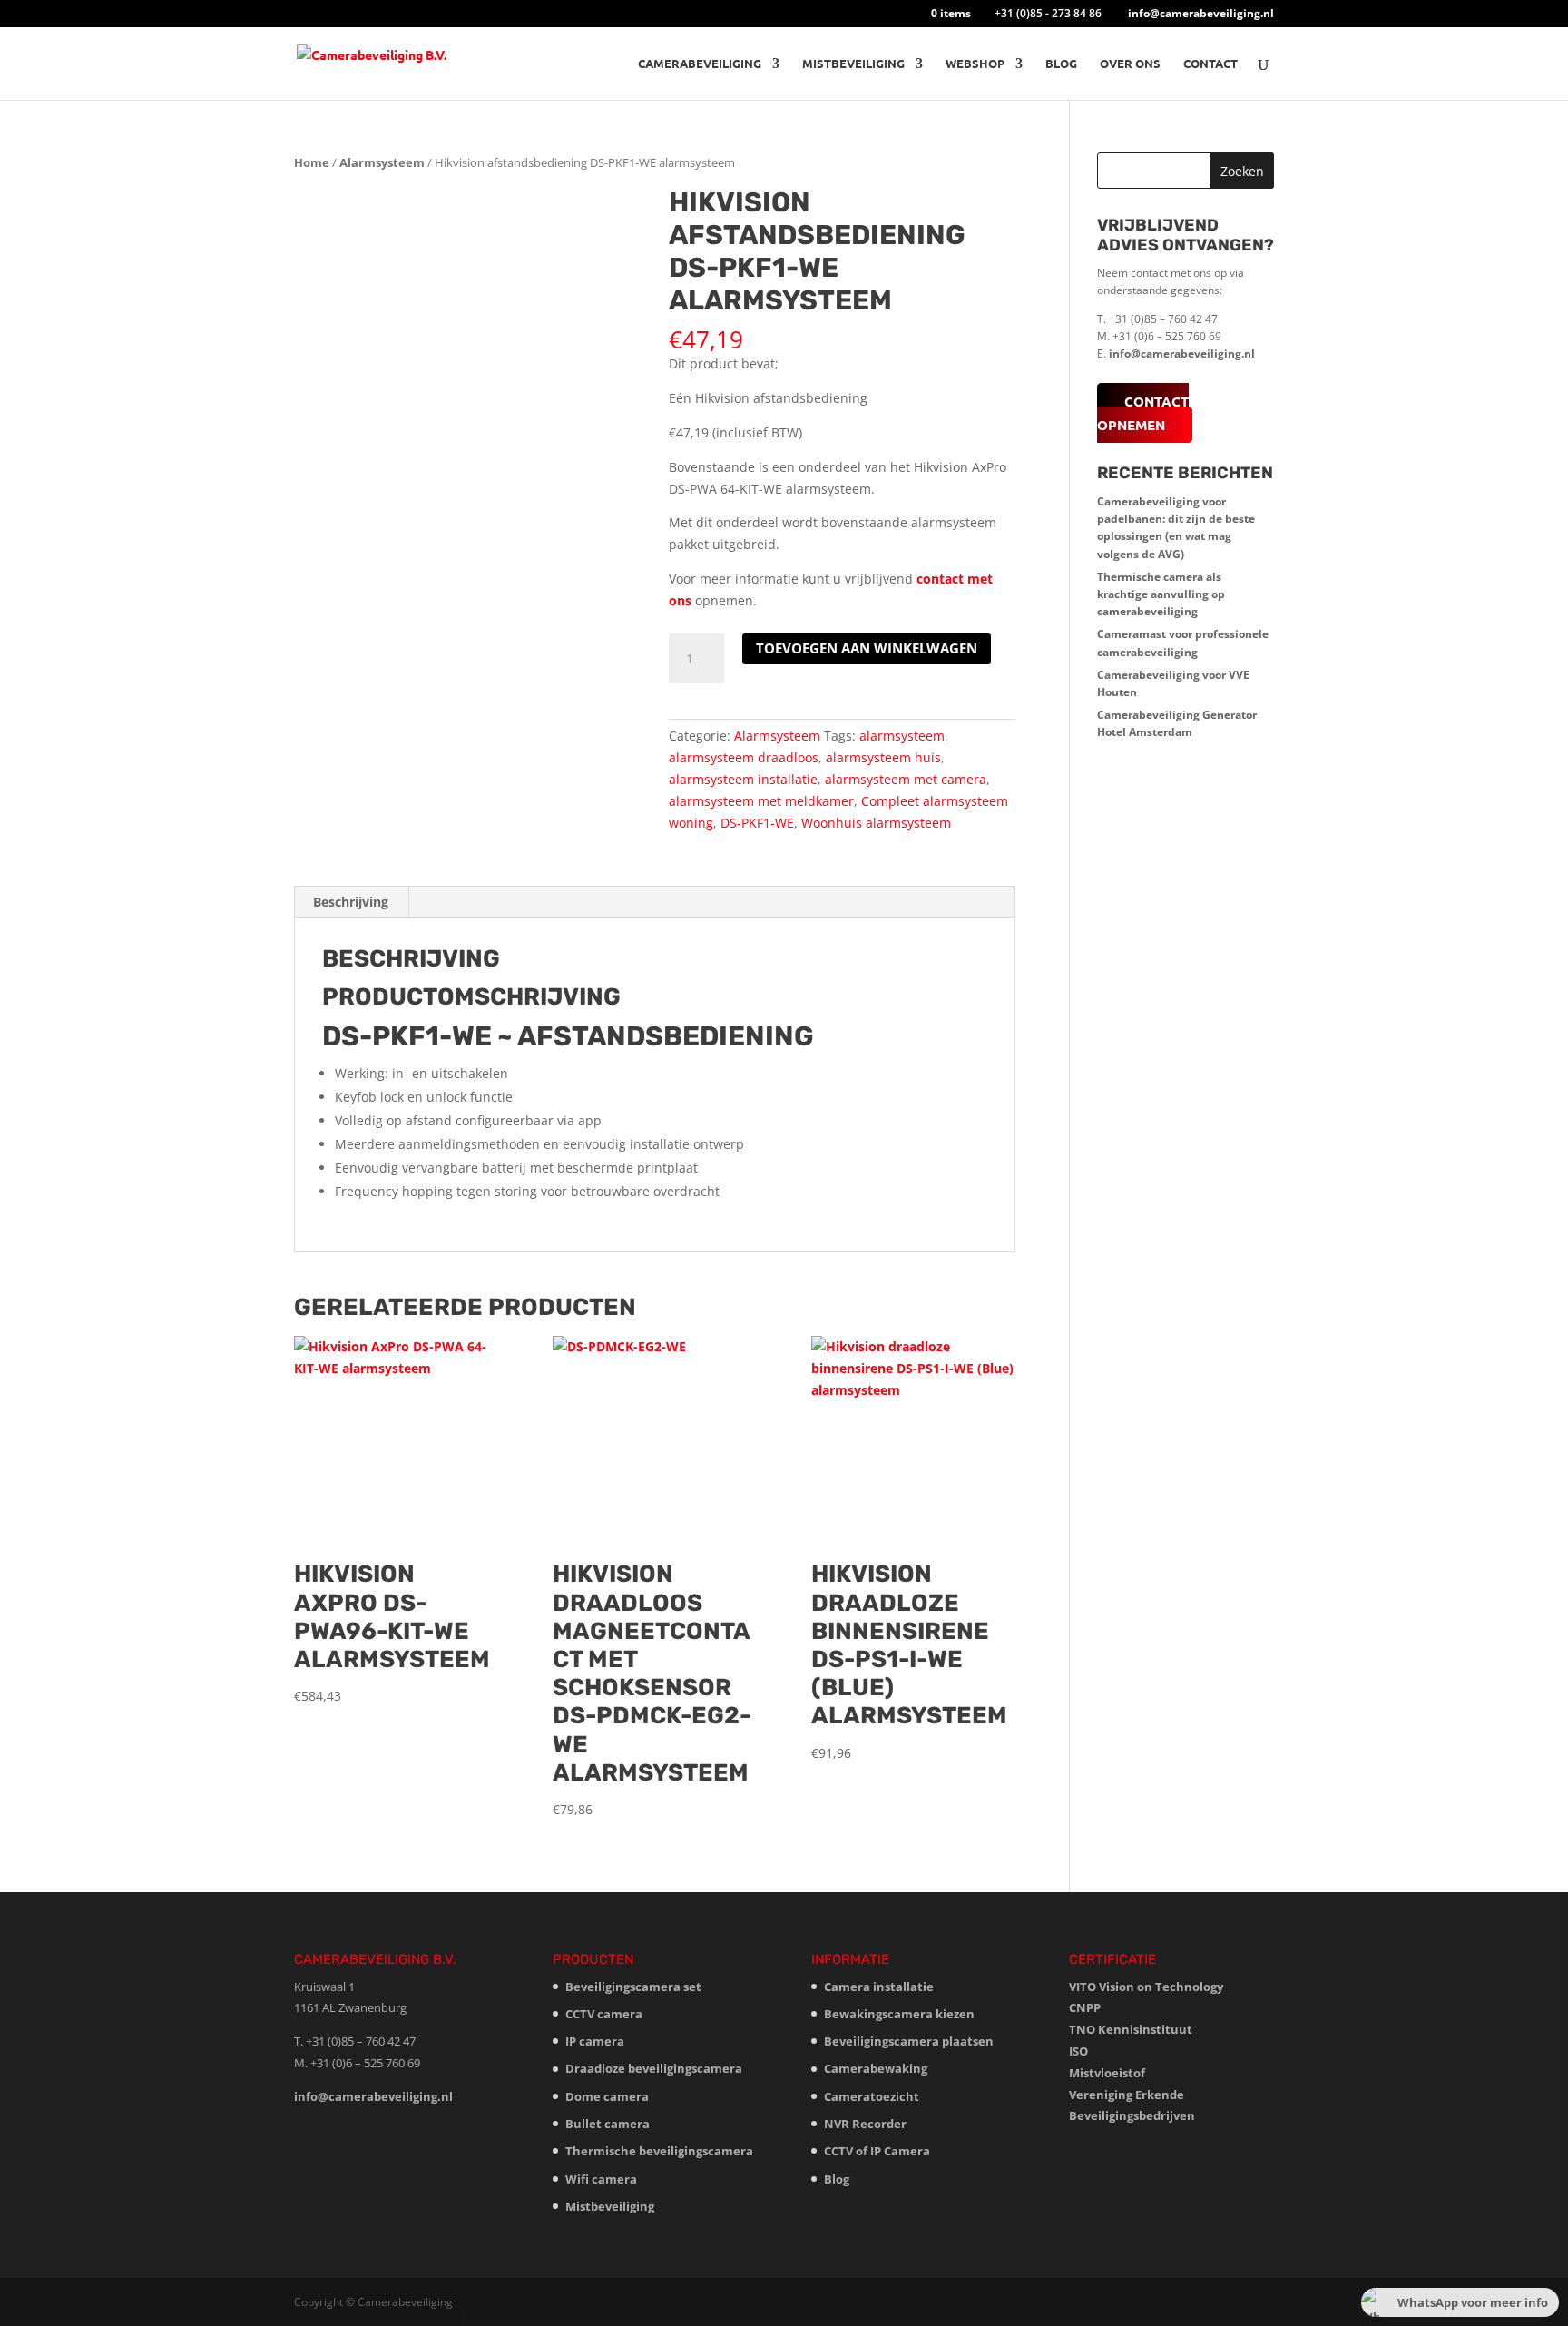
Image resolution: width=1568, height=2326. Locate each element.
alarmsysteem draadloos (744, 757)
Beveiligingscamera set (633, 1987)
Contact (1210, 64)
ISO (1078, 2051)
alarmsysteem (902, 736)
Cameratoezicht (872, 2096)
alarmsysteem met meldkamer (761, 801)
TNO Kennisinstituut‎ (1131, 2029)
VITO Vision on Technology (1146, 1987)
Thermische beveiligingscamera (659, 2151)
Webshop (975, 64)
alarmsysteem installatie (743, 779)
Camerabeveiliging (700, 64)
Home (312, 162)
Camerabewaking (876, 2068)
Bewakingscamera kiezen (899, 2014)
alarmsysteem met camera (906, 779)
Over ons (1130, 64)
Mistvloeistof (1107, 2073)
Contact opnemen (1143, 413)
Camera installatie (879, 1987)
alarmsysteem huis (883, 757)
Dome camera (607, 2096)
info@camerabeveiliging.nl (1182, 353)
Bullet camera (608, 2124)
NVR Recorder (865, 2124)
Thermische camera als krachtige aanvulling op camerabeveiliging (1161, 594)
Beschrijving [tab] (351, 902)
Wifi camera (601, 2179)
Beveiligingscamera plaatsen (909, 2041)
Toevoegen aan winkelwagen (867, 648)
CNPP (1085, 2007)
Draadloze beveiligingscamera (654, 2068)
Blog (1061, 64)
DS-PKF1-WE (757, 823)
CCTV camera (604, 2014)
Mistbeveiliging (853, 64)
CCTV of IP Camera (877, 2151)
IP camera (595, 2041)
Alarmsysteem (382, 162)
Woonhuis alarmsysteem (876, 823)
